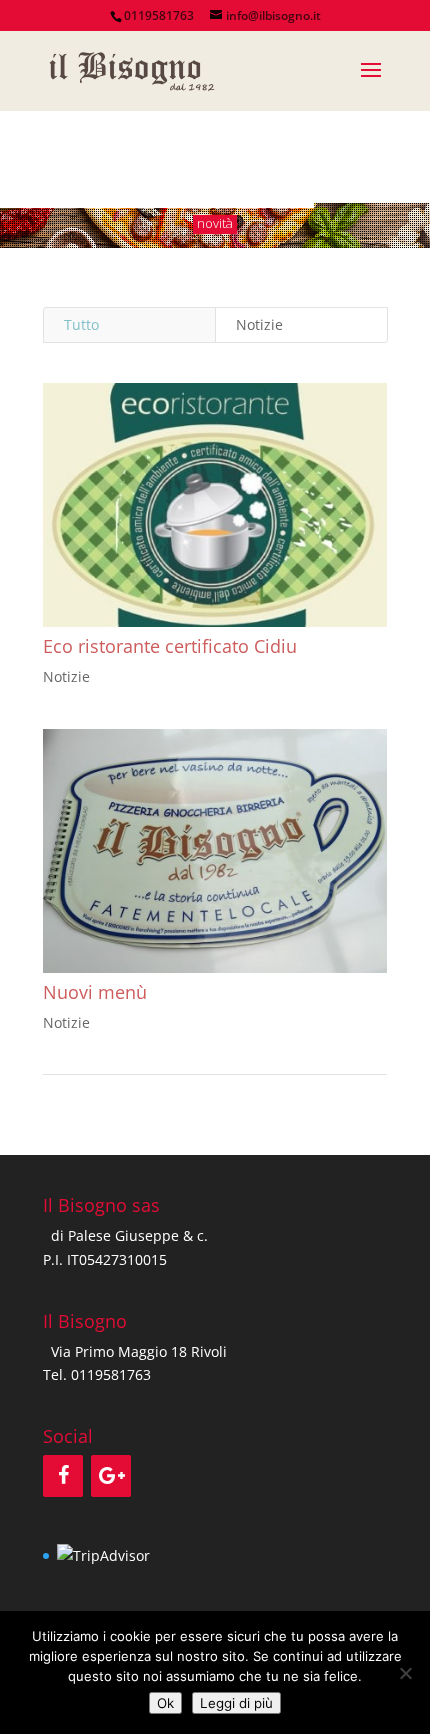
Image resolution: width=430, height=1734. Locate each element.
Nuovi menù (95, 992)
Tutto (81, 324)
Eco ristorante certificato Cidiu (170, 646)
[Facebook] (63, 1476)
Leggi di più (236, 1703)
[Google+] (111, 1476)
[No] (405, 1673)
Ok (165, 1703)
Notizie (259, 324)
